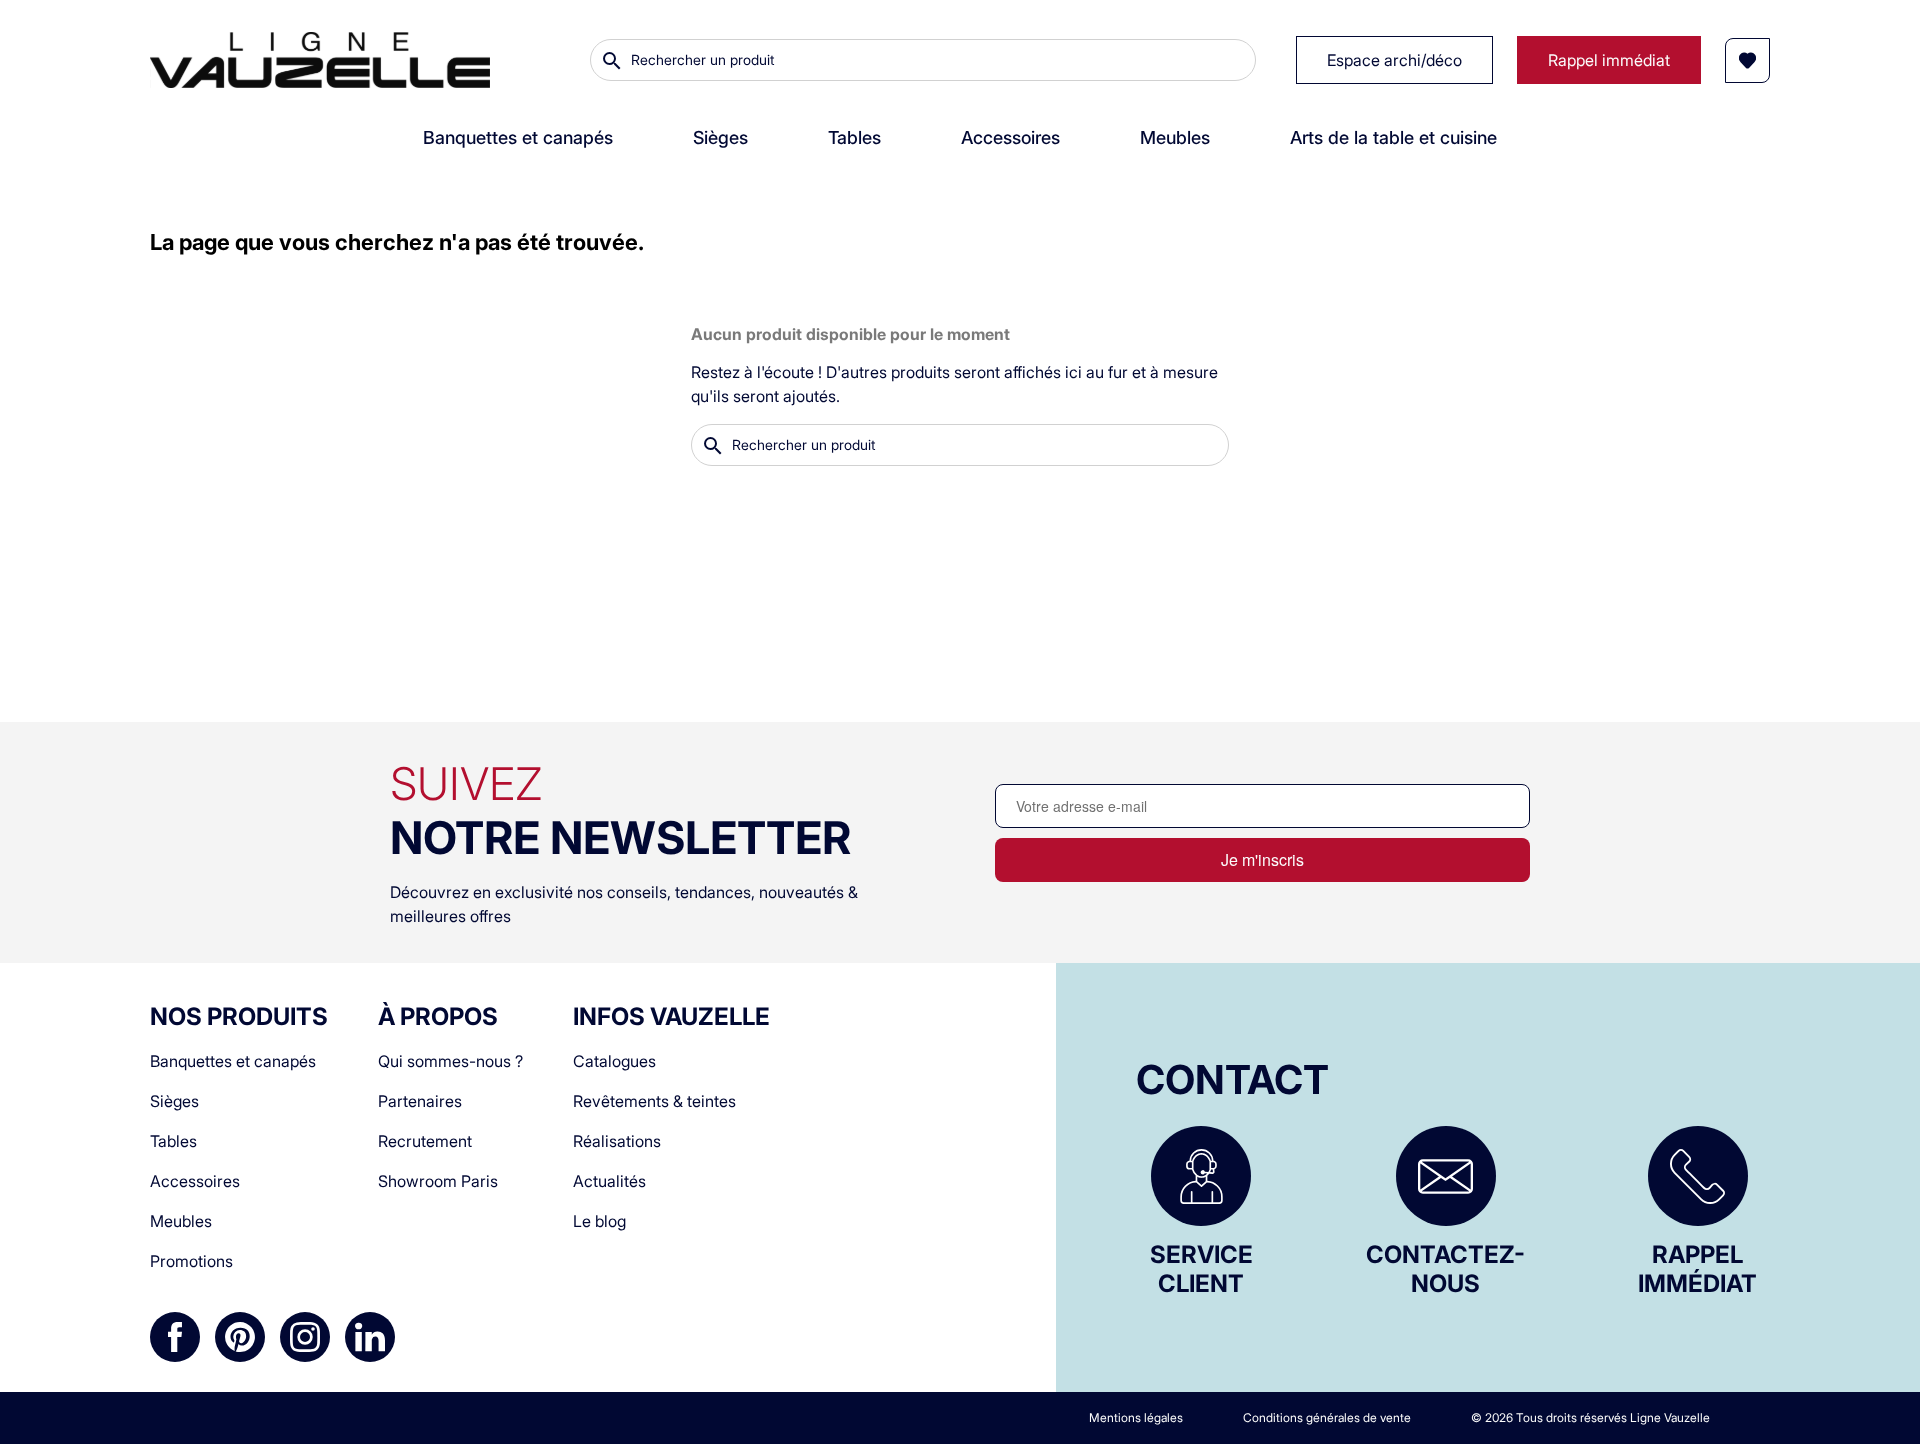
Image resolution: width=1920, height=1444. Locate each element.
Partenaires (420, 1101)
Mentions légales (1136, 1417)
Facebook (175, 1337)
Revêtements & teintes (654, 1101)
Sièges (174, 1101)
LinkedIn (370, 1337)
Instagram (305, 1337)
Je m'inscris (1262, 859)
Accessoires (195, 1181)
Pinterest (240, 1337)
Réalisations (617, 1141)
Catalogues (614, 1061)
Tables (173, 1141)
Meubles (181, 1221)
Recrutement (425, 1141)
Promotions (191, 1261)
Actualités (609, 1181)
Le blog (599, 1221)
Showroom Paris (438, 1181)
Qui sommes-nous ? (450, 1061)
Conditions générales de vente (1327, 1417)
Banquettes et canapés (233, 1061)
